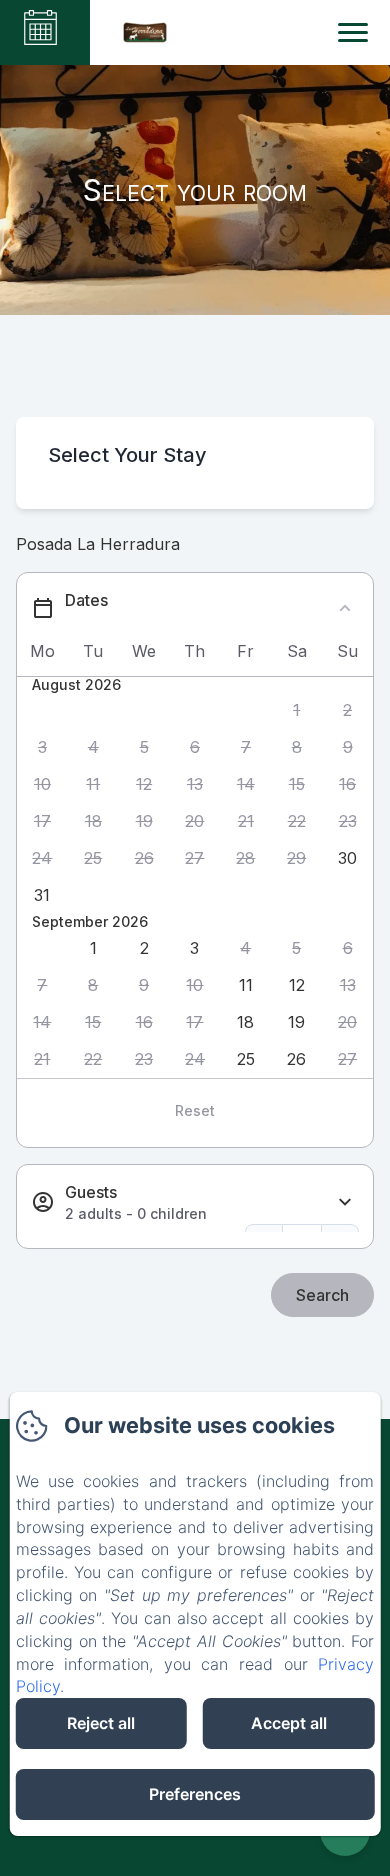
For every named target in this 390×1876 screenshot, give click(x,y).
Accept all (289, 1723)
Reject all (101, 1723)
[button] (296, 710)
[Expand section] (345, 1202)
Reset (195, 1110)
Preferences (195, 1794)
